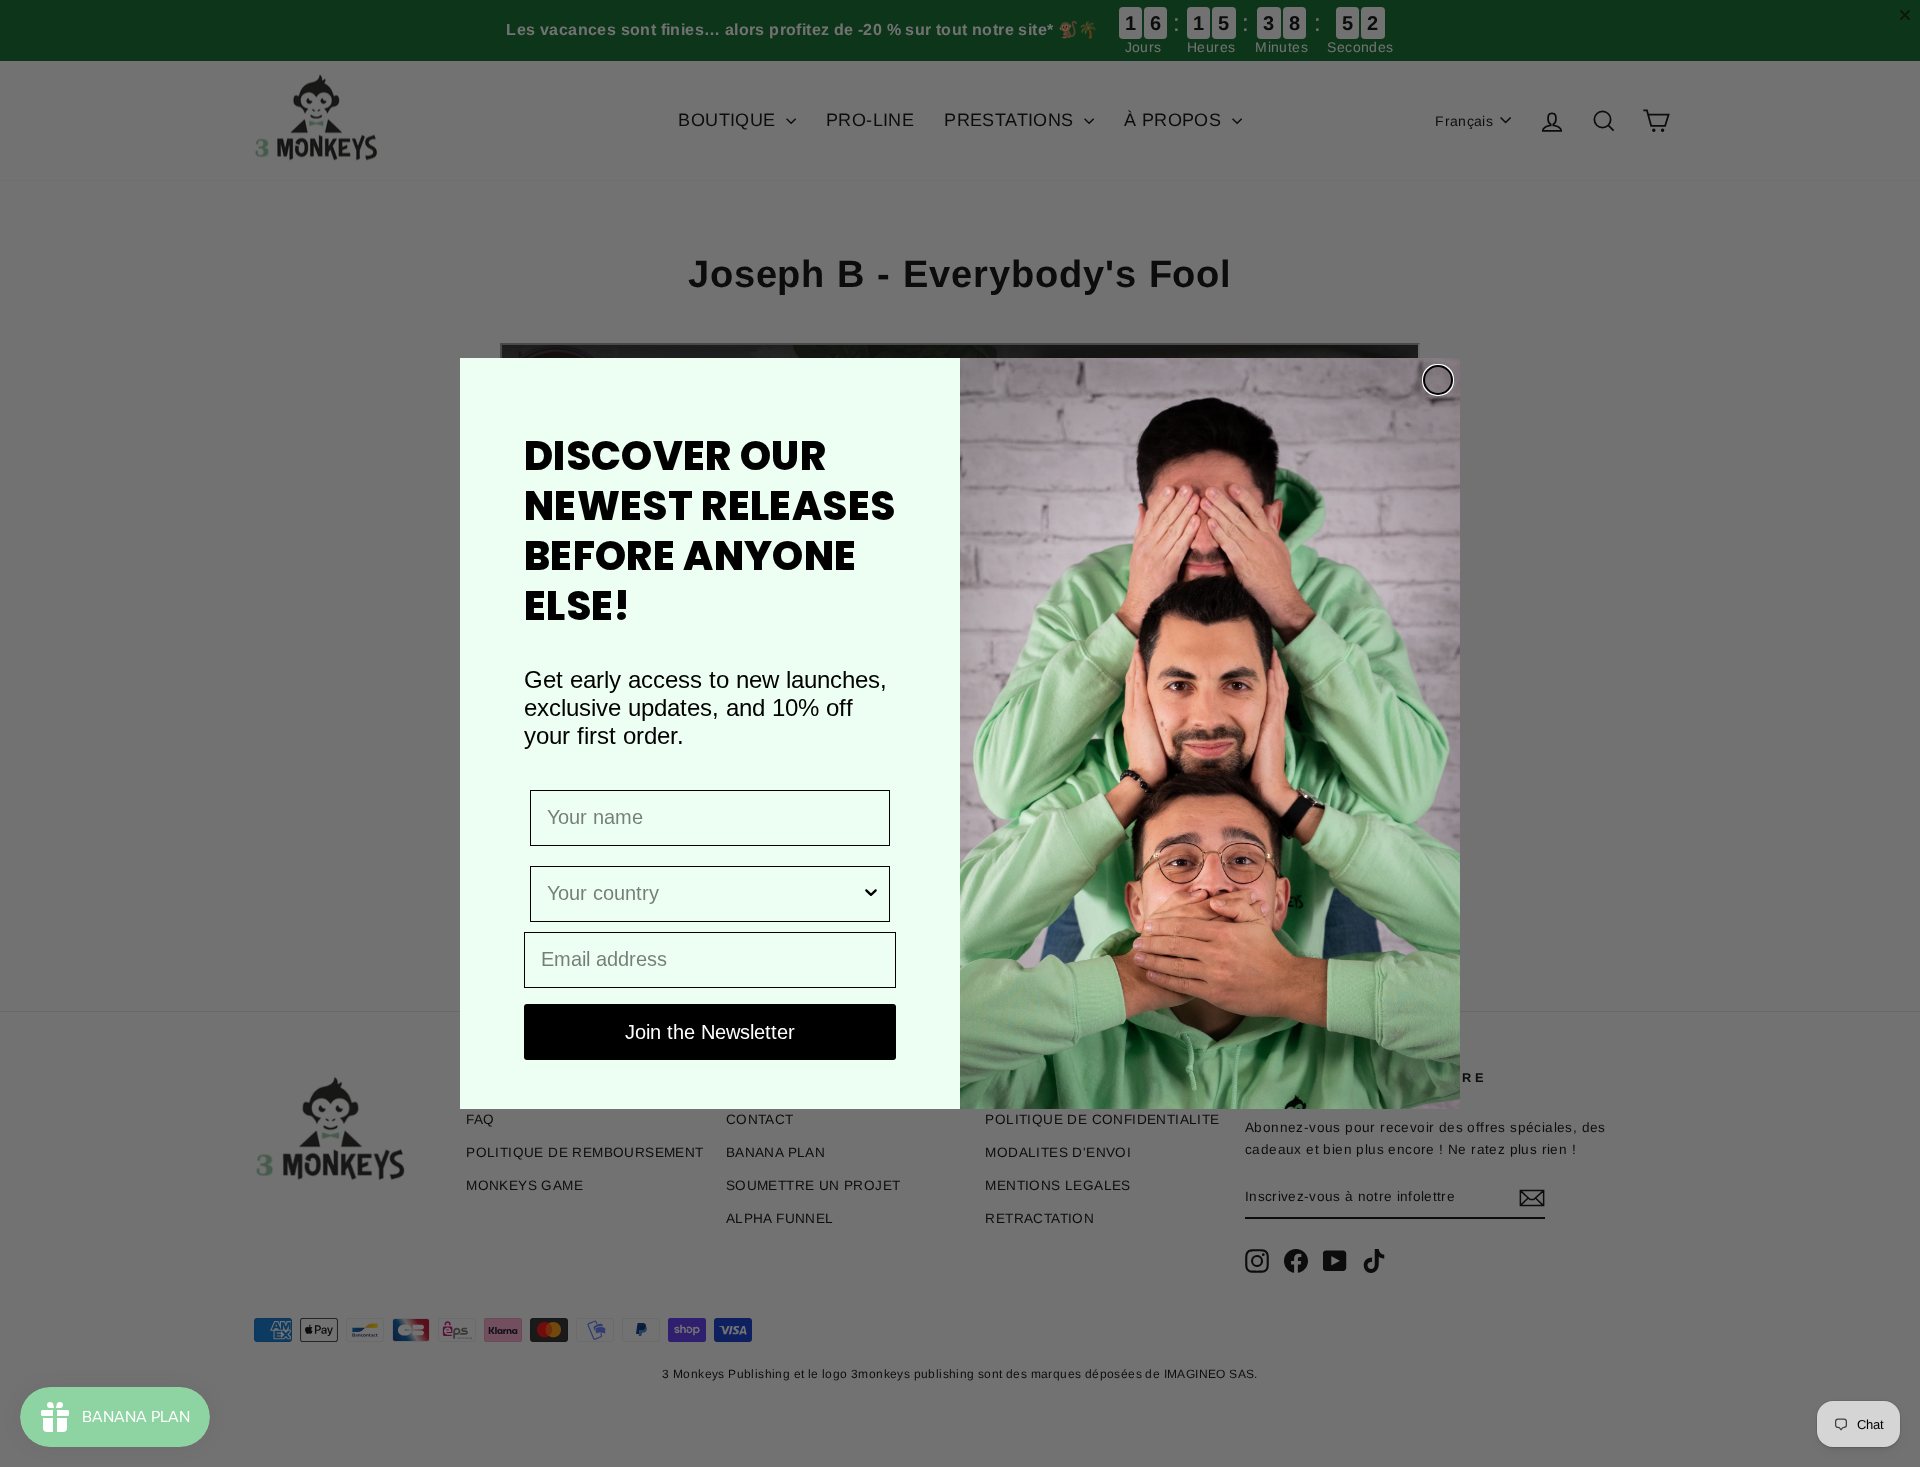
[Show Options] (871, 894)
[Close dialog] (1438, 380)
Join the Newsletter (710, 1032)
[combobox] (704, 894)
